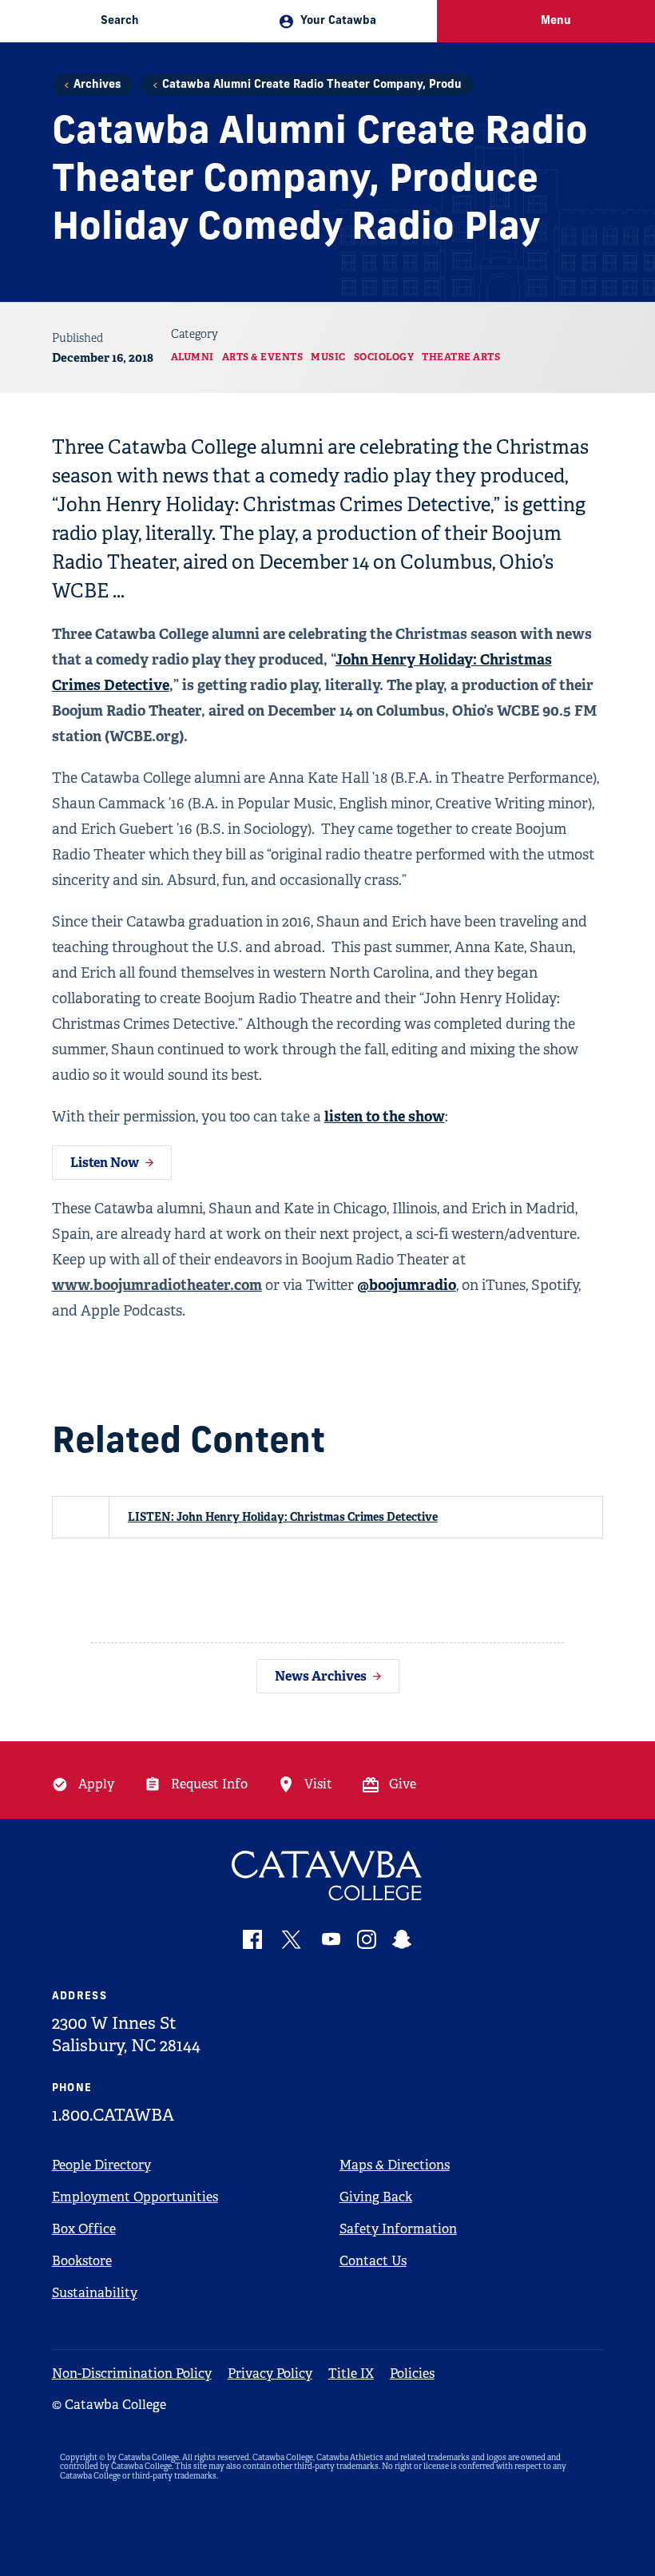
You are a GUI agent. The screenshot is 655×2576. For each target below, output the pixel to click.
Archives (97, 85)
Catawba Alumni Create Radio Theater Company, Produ (312, 85)
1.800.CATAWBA (113, 2115)
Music (328, 357)
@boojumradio (407, 1285)
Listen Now (105, 1163)
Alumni (193, 357)
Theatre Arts (461, 357)
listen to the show (385, 1116)
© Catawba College (109, 2405)
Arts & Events (263, 357)
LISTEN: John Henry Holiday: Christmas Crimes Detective (283, 1517)
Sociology (384, 357)
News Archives (321, 1676)
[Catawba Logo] (328, 1876)
